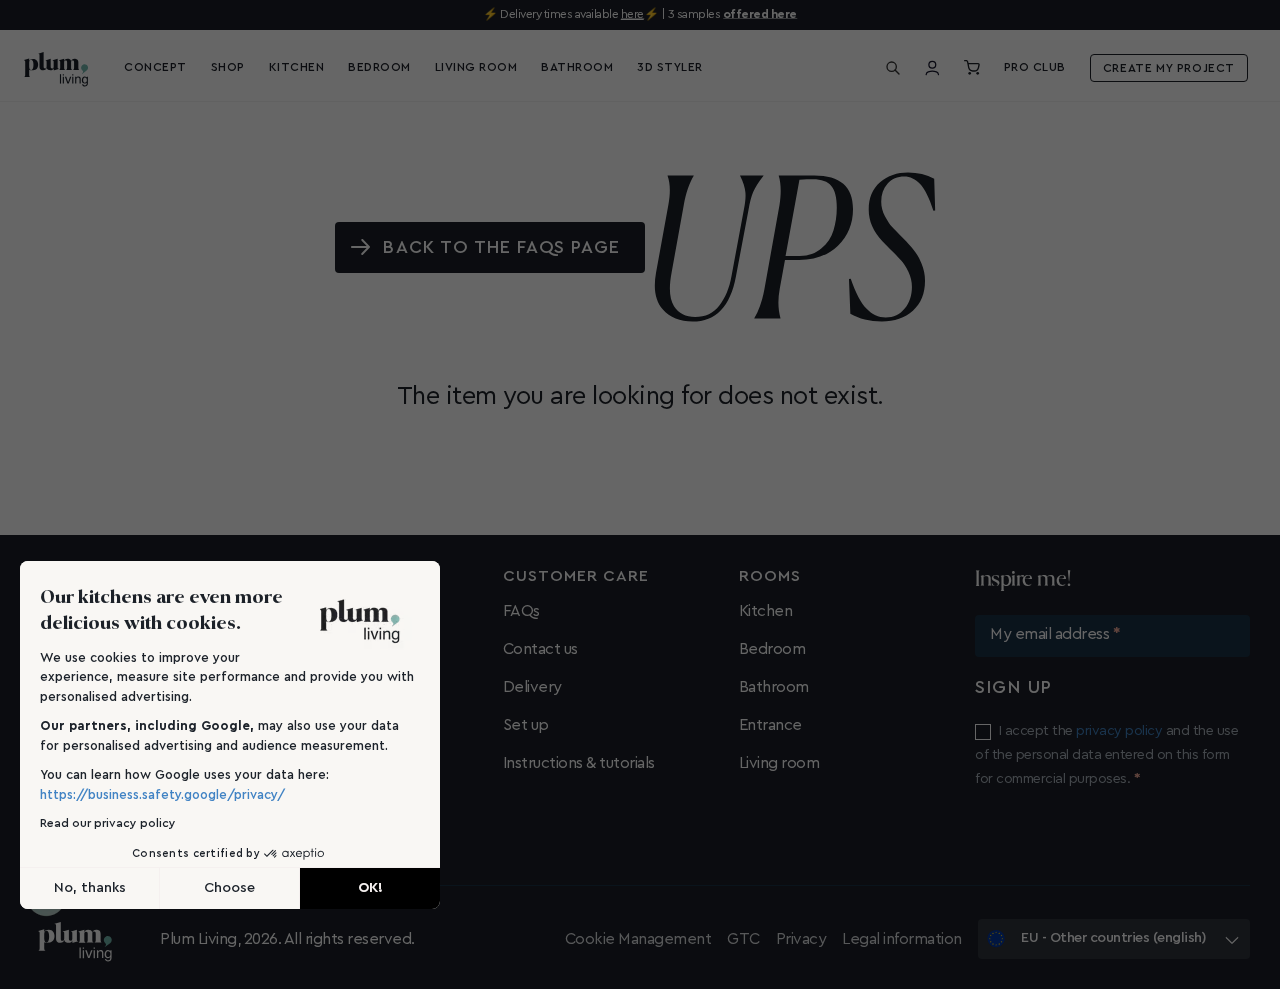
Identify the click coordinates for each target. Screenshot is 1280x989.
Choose (229, 888)
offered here (760, 14)
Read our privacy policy (108, 823)
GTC (743, 939)
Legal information (902, 939)
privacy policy (1119, 731)
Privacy (801, 939)
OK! (370, 888)
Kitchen (766, 611)
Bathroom (774, 687)
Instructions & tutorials (579, 763)
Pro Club (1035, 67)
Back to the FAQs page (501, 247)
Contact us (540, 649)
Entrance (770, 725)
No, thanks (90, 888)
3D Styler (670, 67)
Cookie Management (638, 939)
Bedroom (772, 649)
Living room (779, 763)
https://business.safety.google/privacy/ (162, 794)
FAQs (521, 611)
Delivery (532, 687)
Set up (526, 725)
